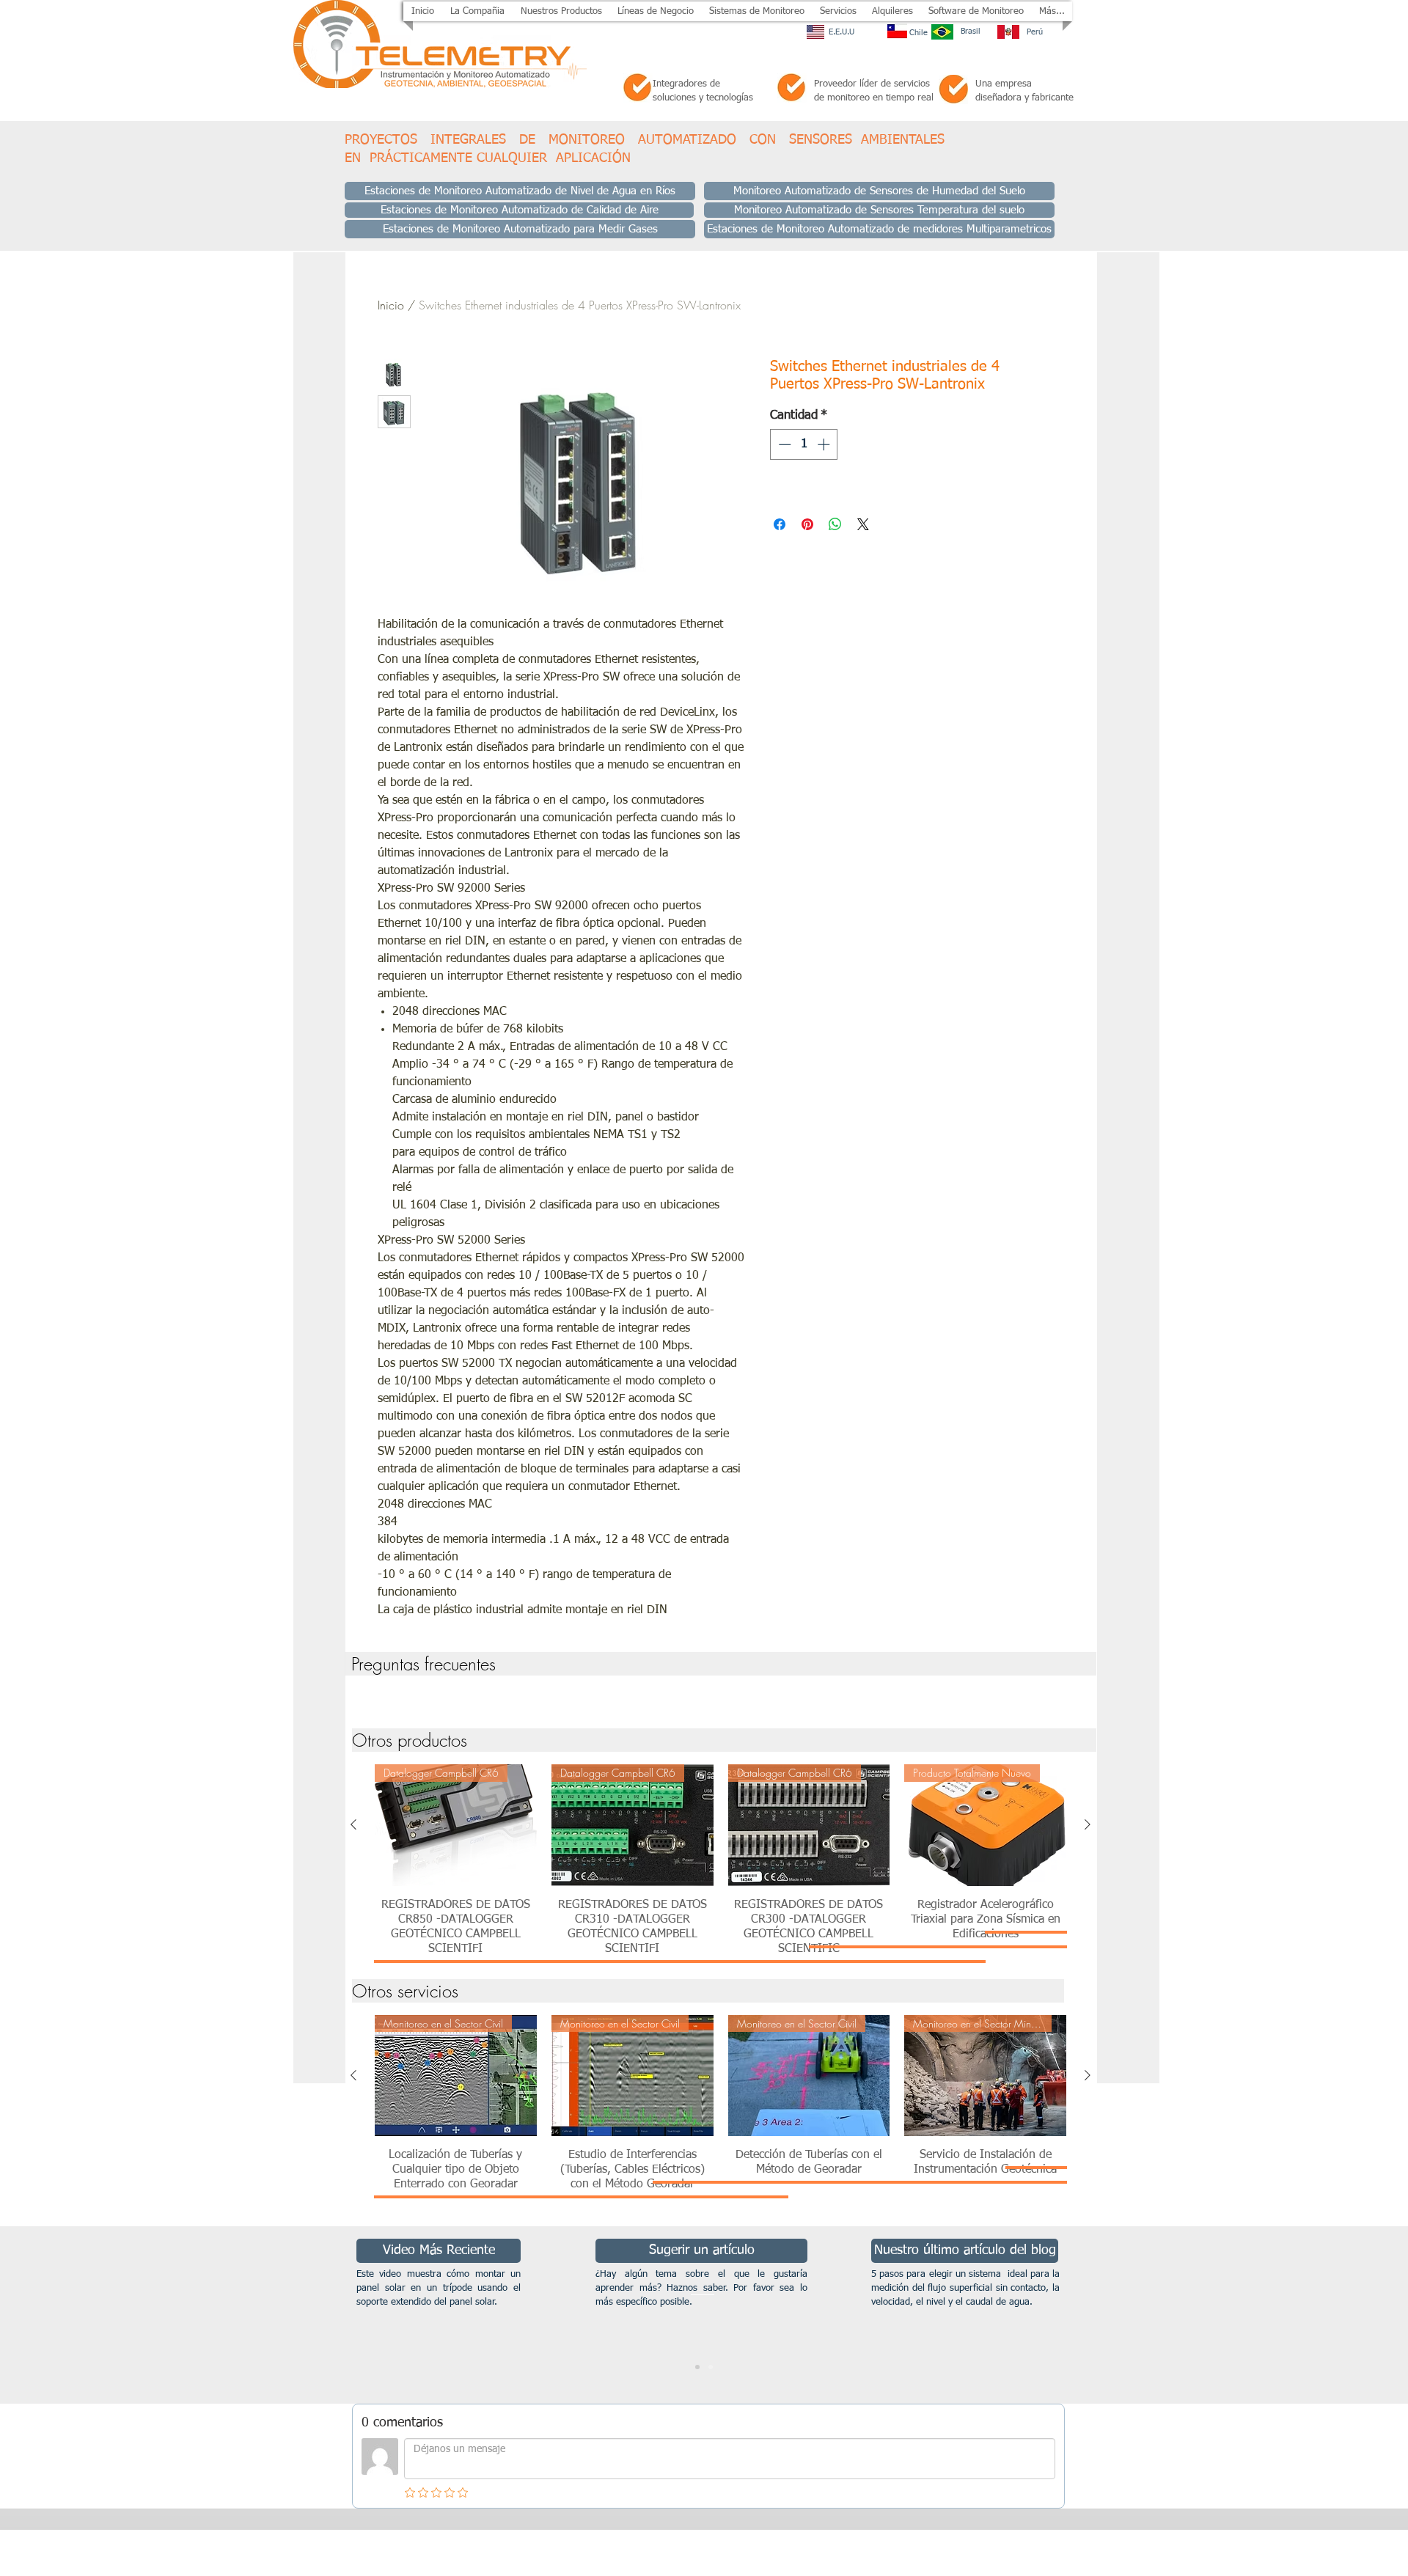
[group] (720, 1698)
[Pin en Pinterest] (807, 524)
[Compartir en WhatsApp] (835, 524)
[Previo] (82, 2315)
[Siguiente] (1088, 1824)
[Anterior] (353, 1824)
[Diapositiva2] (711, 2367)
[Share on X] (863, 524)
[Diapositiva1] (697, 2367)
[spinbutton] (804, 444)
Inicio (391, 305)
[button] (561, 11)
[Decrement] (783, 444)
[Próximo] (1325, 2315)
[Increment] (825, 444)
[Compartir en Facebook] (780, 524)
